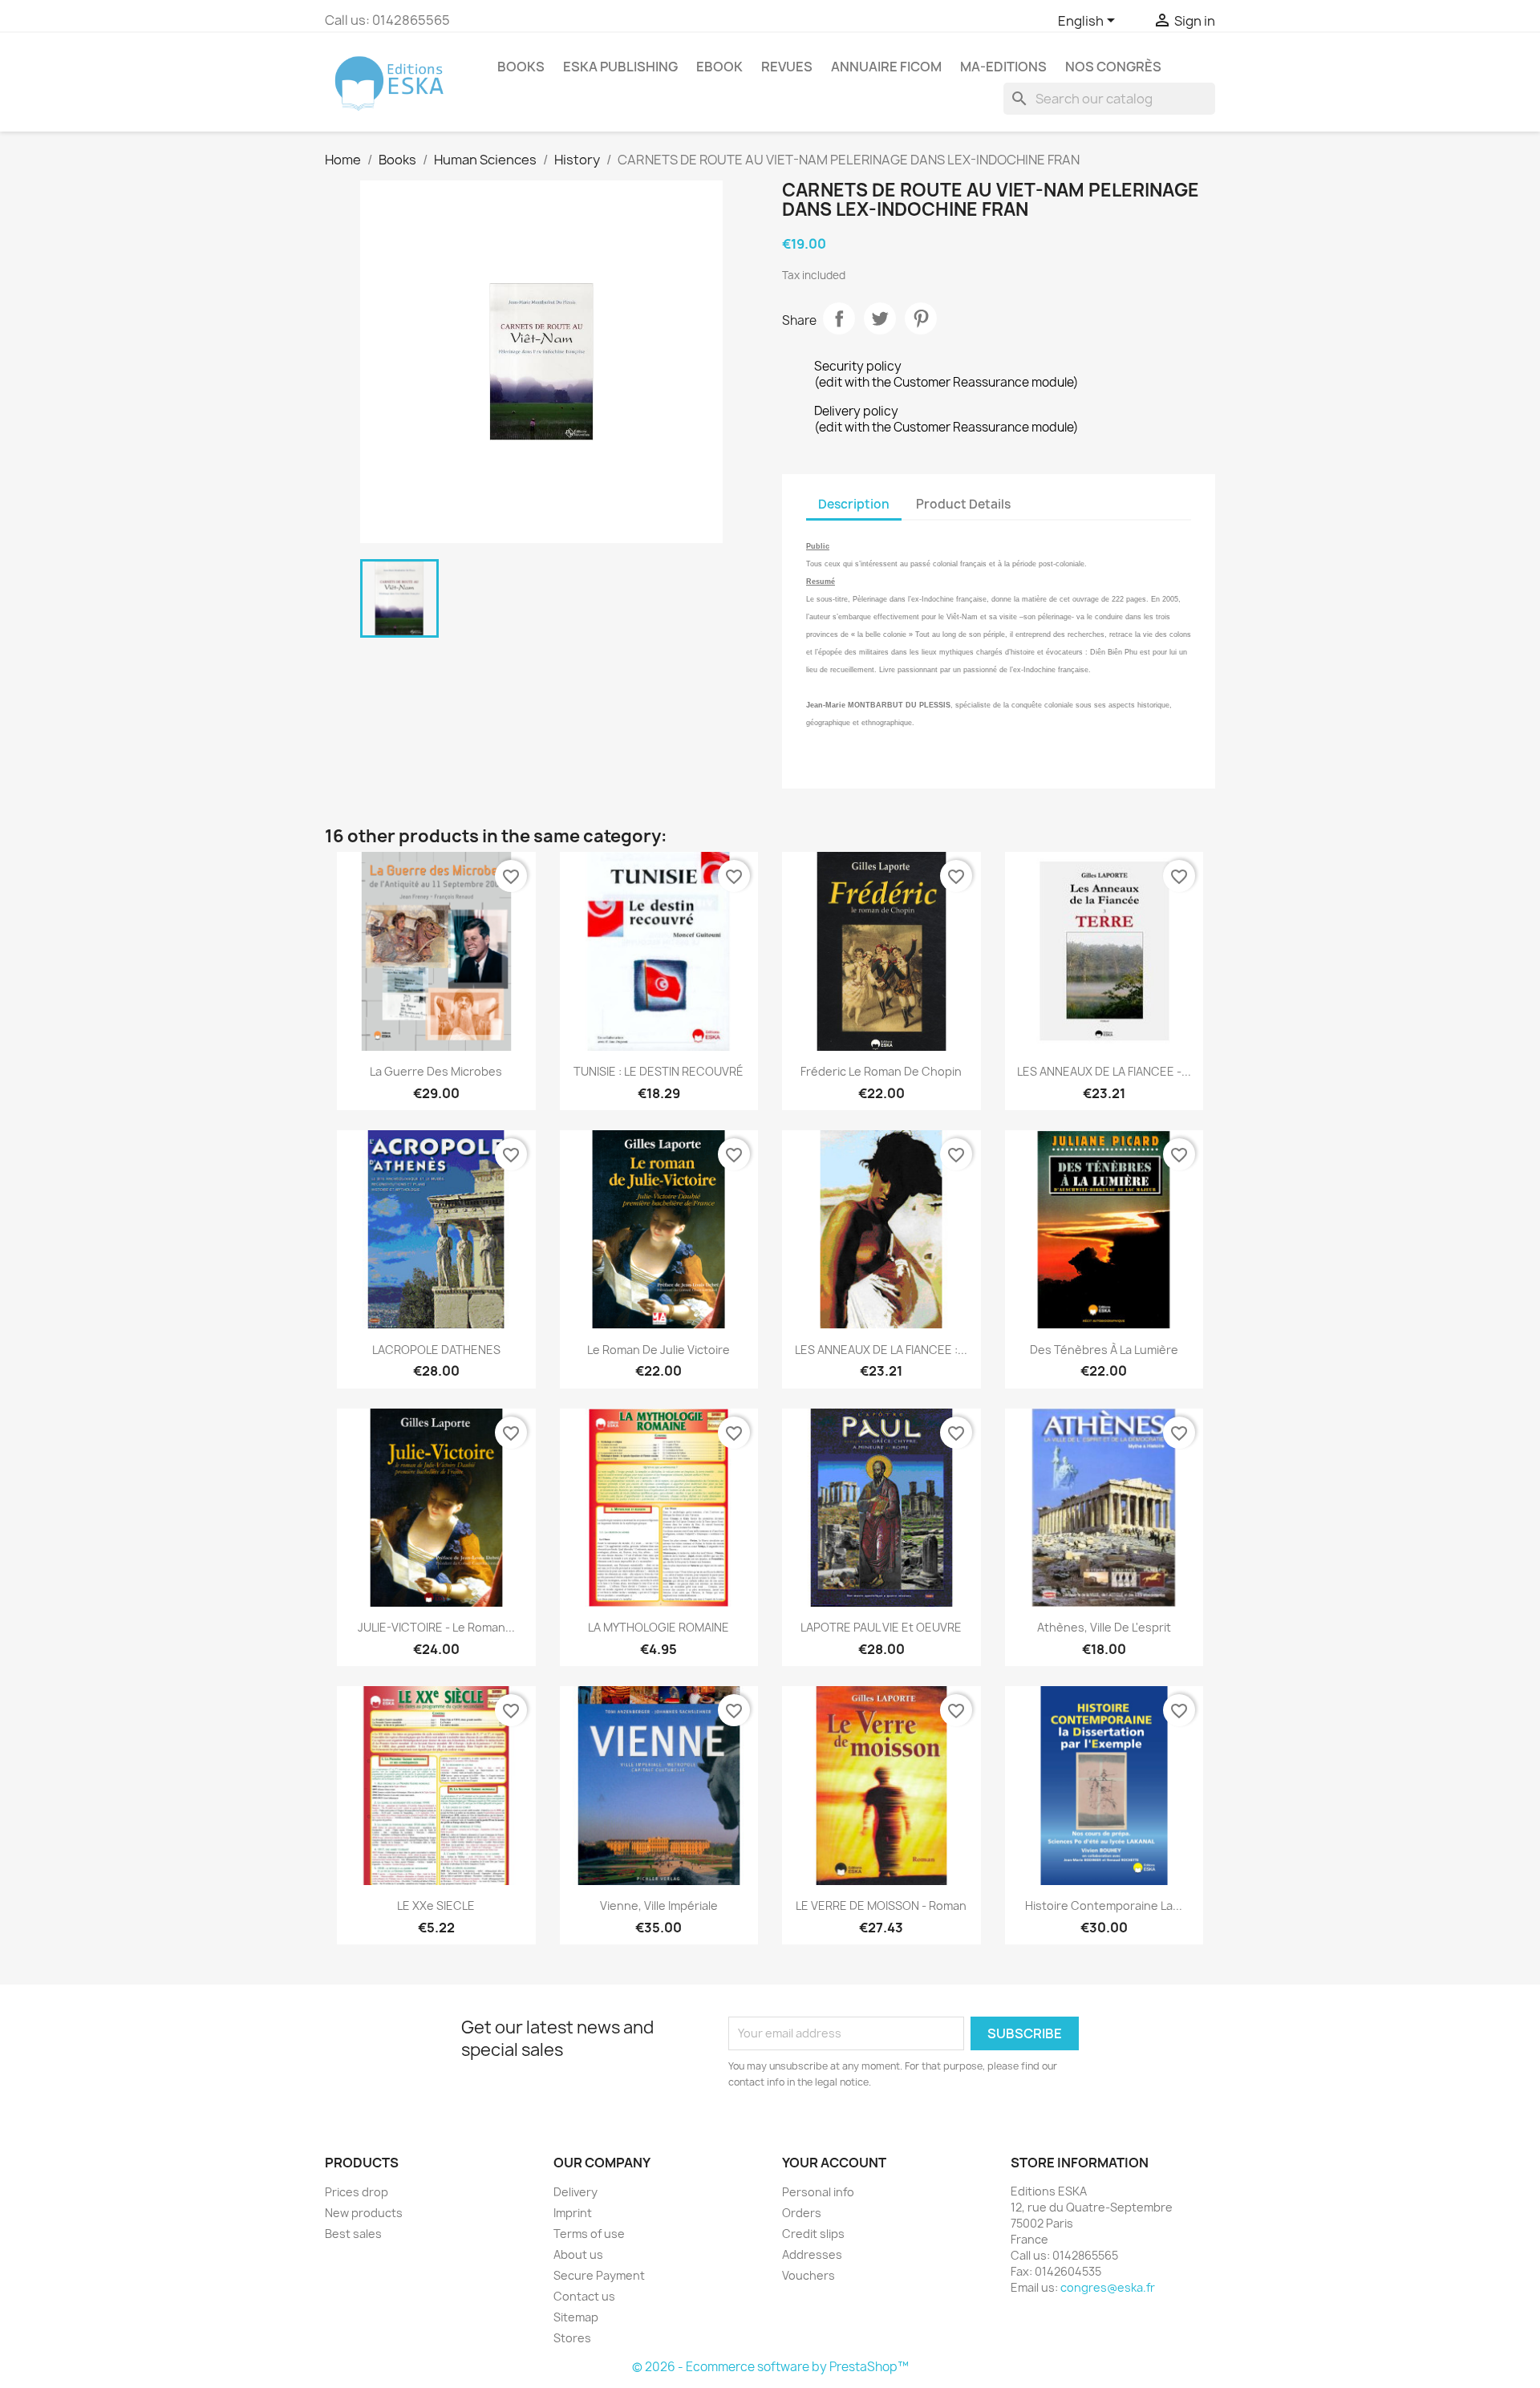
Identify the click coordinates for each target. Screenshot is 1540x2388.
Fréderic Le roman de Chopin (881, 1071)
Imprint (573, 2213)
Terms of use (589, 2234)
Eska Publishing (620, 67)
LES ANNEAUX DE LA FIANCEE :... (881, 1350)
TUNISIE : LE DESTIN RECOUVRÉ (659, 1071)
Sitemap (576, 2317)
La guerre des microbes (436, 1071)
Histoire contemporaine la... (1104, 1906)
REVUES (787, 67)
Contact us (584, 2296)
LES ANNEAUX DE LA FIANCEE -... (1104, 1071)
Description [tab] (854, 504)
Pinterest (921, 318)
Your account (834, 2163)
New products (364, 2213)
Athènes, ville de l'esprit (1104, 1627)
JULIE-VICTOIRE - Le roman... (436, 1627)
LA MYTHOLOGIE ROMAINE (659, 1627)
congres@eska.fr (1108, 2287)
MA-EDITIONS (1003, 67)
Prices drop (357, 2192)
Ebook (719, 67)
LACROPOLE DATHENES (436, 1350)
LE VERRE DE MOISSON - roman (881, 1906)
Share (839, 318)
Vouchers (808, 2275)
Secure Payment (599, 2275)
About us (578, 2254)
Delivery (575, 2192)
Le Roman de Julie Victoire (659, 1350)
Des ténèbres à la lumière (1104, 1350)
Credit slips (813, 2234)
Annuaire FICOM (886, 67)
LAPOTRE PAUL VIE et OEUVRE (881, 1627)
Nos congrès (1113, 67)
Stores (572, 2338)
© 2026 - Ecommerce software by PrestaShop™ (770, 2367)
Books (521, 67)
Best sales (353, 2234)
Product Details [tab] (963, 504)
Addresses (812, 2254)
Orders (802, 2213)
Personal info (818, 2192)
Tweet (880, 318)
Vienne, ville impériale (659, 1906)
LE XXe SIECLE (436, 1906)
